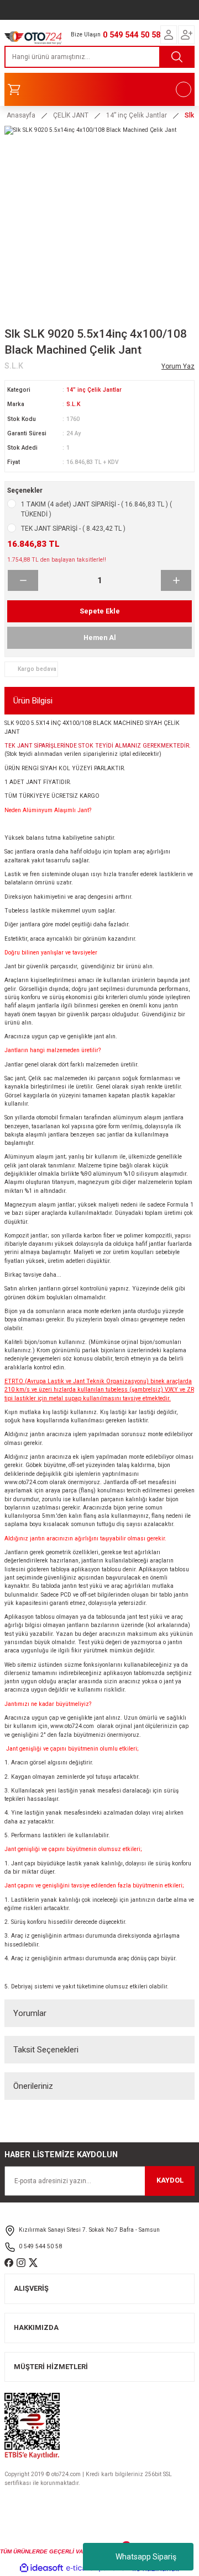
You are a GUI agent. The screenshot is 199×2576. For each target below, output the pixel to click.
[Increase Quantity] (176, 580)
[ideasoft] (41, 2568)
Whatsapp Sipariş (146, 2557)
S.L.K (73, 404)
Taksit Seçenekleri (46, 2050)
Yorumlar (30, 2013)
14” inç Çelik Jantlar (94, 390)
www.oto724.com (26, 1482)
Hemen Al (100, 638)
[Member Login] (169, 35)
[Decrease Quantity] (23, 580)
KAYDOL (170, 2180)
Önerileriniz (33, 2086)
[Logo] (33, 37)
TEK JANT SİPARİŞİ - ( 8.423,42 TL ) (73, 529)
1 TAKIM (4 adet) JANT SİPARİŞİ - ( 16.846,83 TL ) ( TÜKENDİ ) (96, 509)
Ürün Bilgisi (33, 701)
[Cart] (99, 89)
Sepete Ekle (100, 611)
